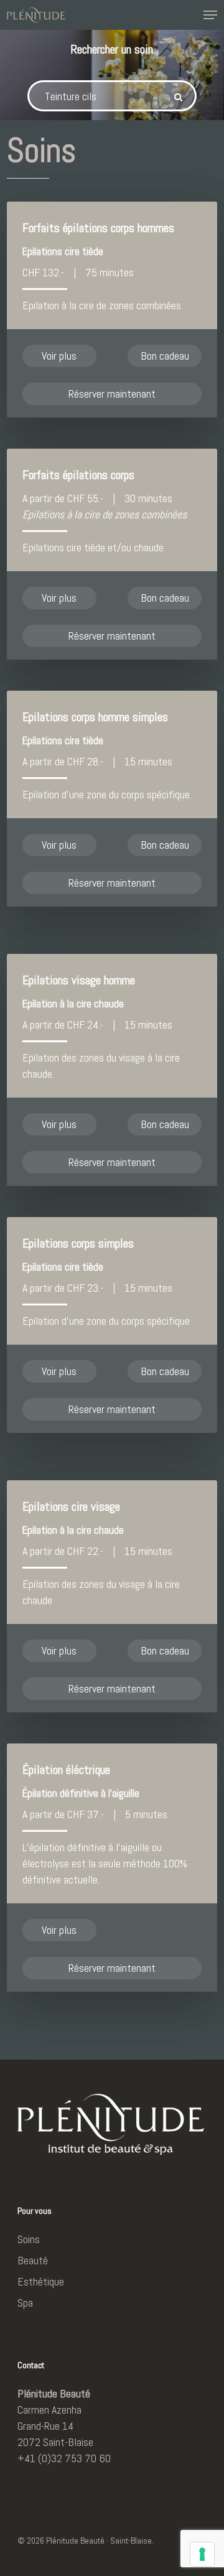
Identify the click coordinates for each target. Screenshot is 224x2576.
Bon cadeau (165, 356)
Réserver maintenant (112, 394)
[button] (210, 15)
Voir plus (59, 356)
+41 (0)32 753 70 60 (64, 2458)
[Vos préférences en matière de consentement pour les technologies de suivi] (202, 2554)
